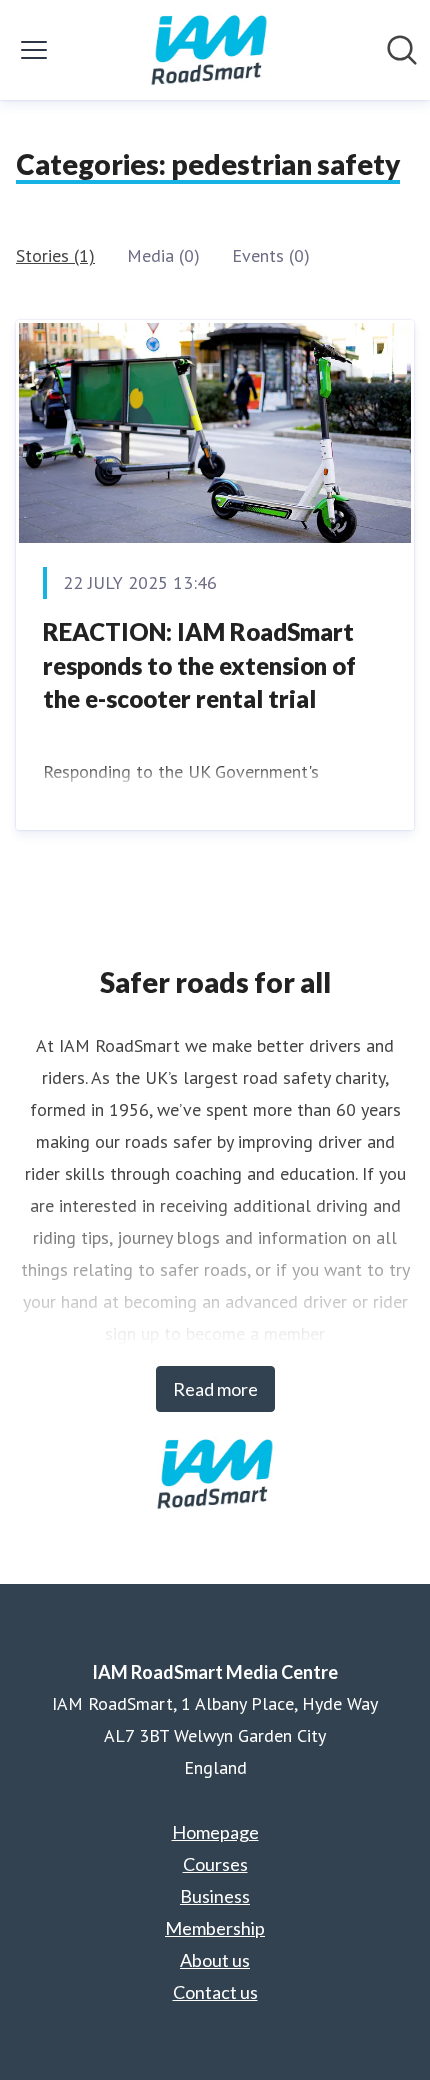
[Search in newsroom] (402, 50)
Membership (215, 1928)
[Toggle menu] (34, 50)
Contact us (215, 1992)
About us (215, 1960)
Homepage (215, 1832)
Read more (215, 1389)
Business (215, 1896)
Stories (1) (55, 255)
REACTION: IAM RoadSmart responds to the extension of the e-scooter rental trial (199, 665)
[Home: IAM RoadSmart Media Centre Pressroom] (209, 50)
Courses (215, 1864)
